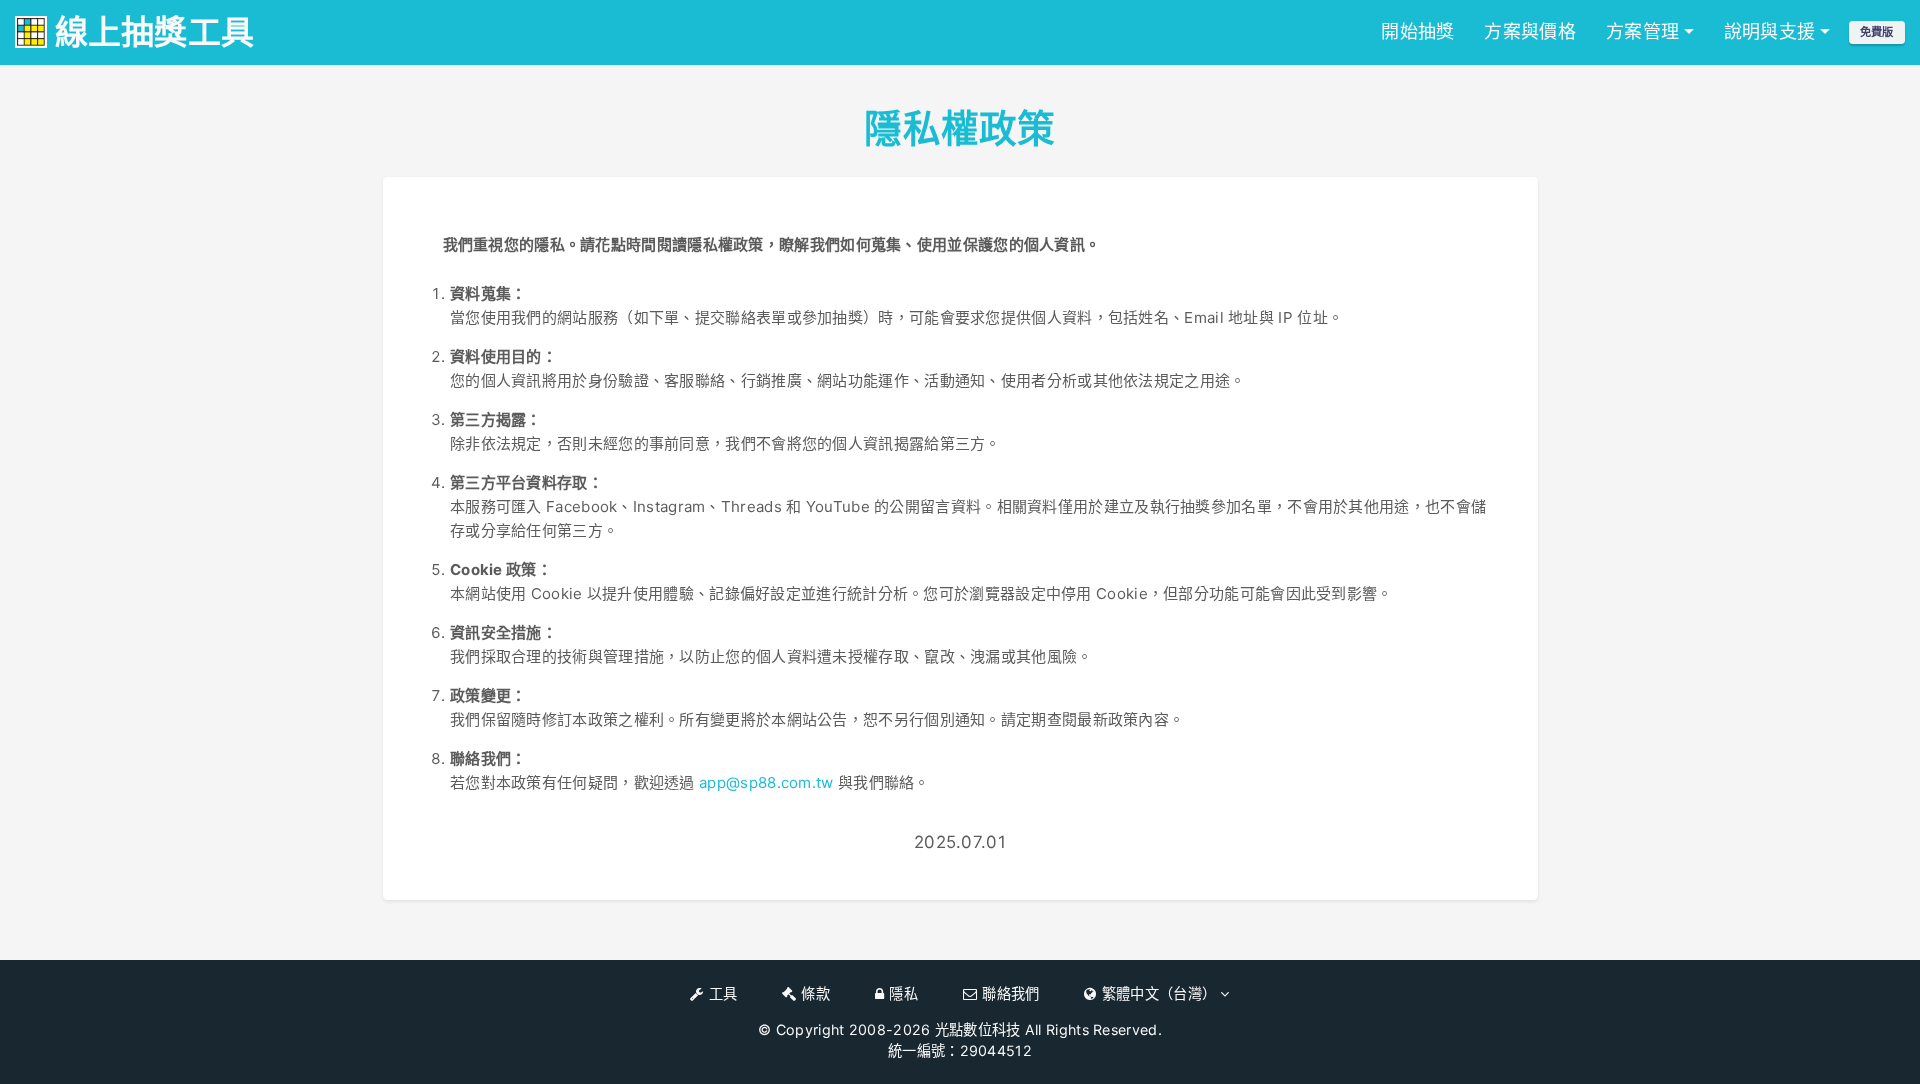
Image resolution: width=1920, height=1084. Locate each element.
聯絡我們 (1010, 993)
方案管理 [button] (1642, 31)
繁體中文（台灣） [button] (1161, 993)
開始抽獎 (1417, 31)
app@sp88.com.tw (766, 782)
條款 (815, 993)
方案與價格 (1530, 31)
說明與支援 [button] (1770, 31)
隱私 (903, 993)
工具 (723, 993)
